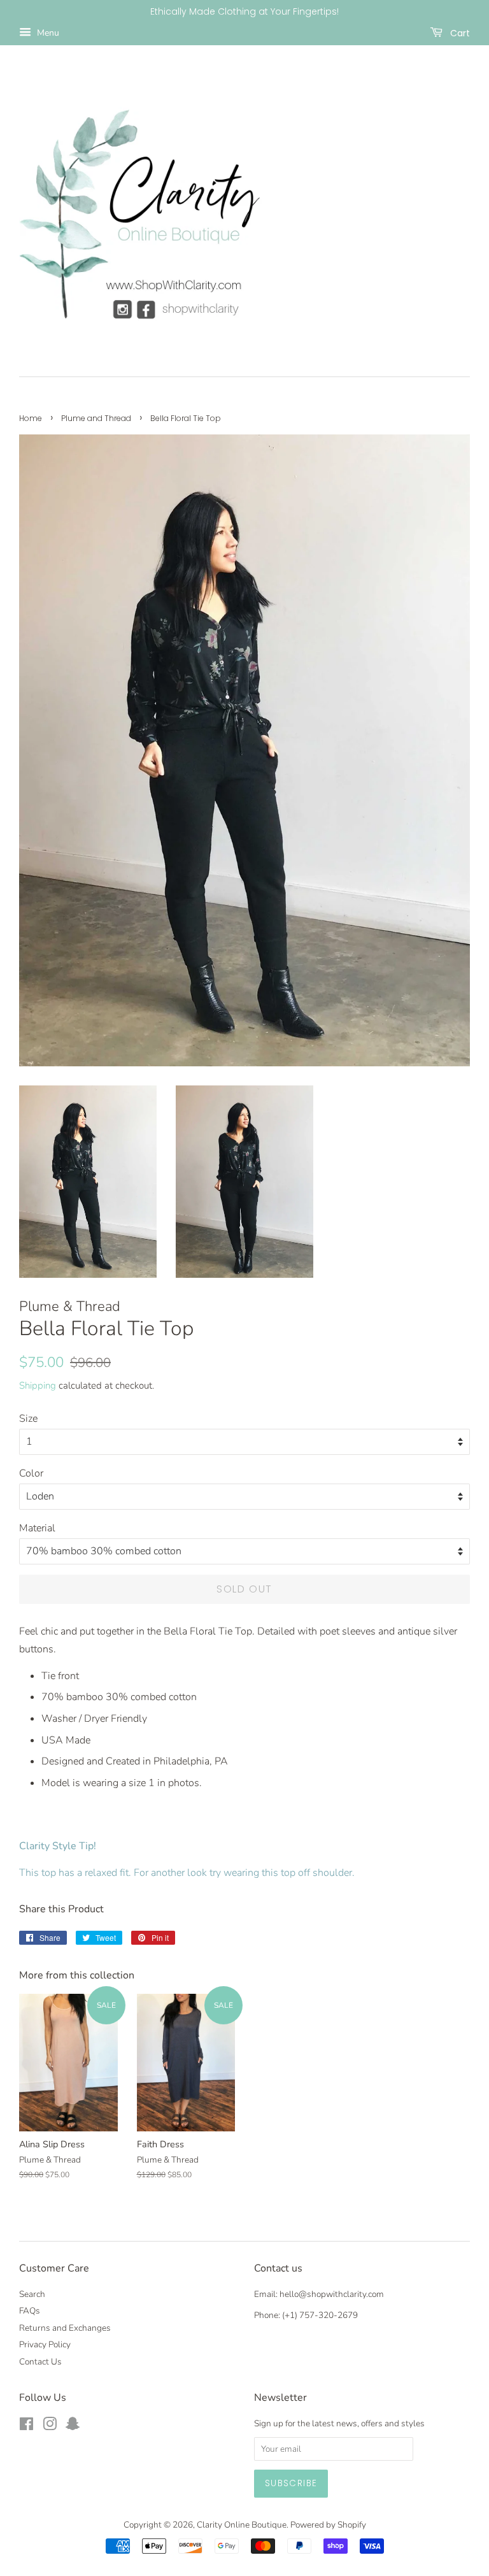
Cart (459, 32)
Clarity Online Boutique (242, 2525)
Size (28, 1419)
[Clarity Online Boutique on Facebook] (26, 2427)
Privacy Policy (45, 2344)
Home (31, 418)
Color (31, 1473)
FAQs (30, 2311)
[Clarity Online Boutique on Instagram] (50, 2427)
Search (32, 2294)
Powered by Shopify (328, 2525)
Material (37, 1528)
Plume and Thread (96, 418)
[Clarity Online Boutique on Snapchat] (73, 2427)
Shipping (38, 1385)
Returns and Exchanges (65, 2328)
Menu (47, 33)
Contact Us (40, 2362)
